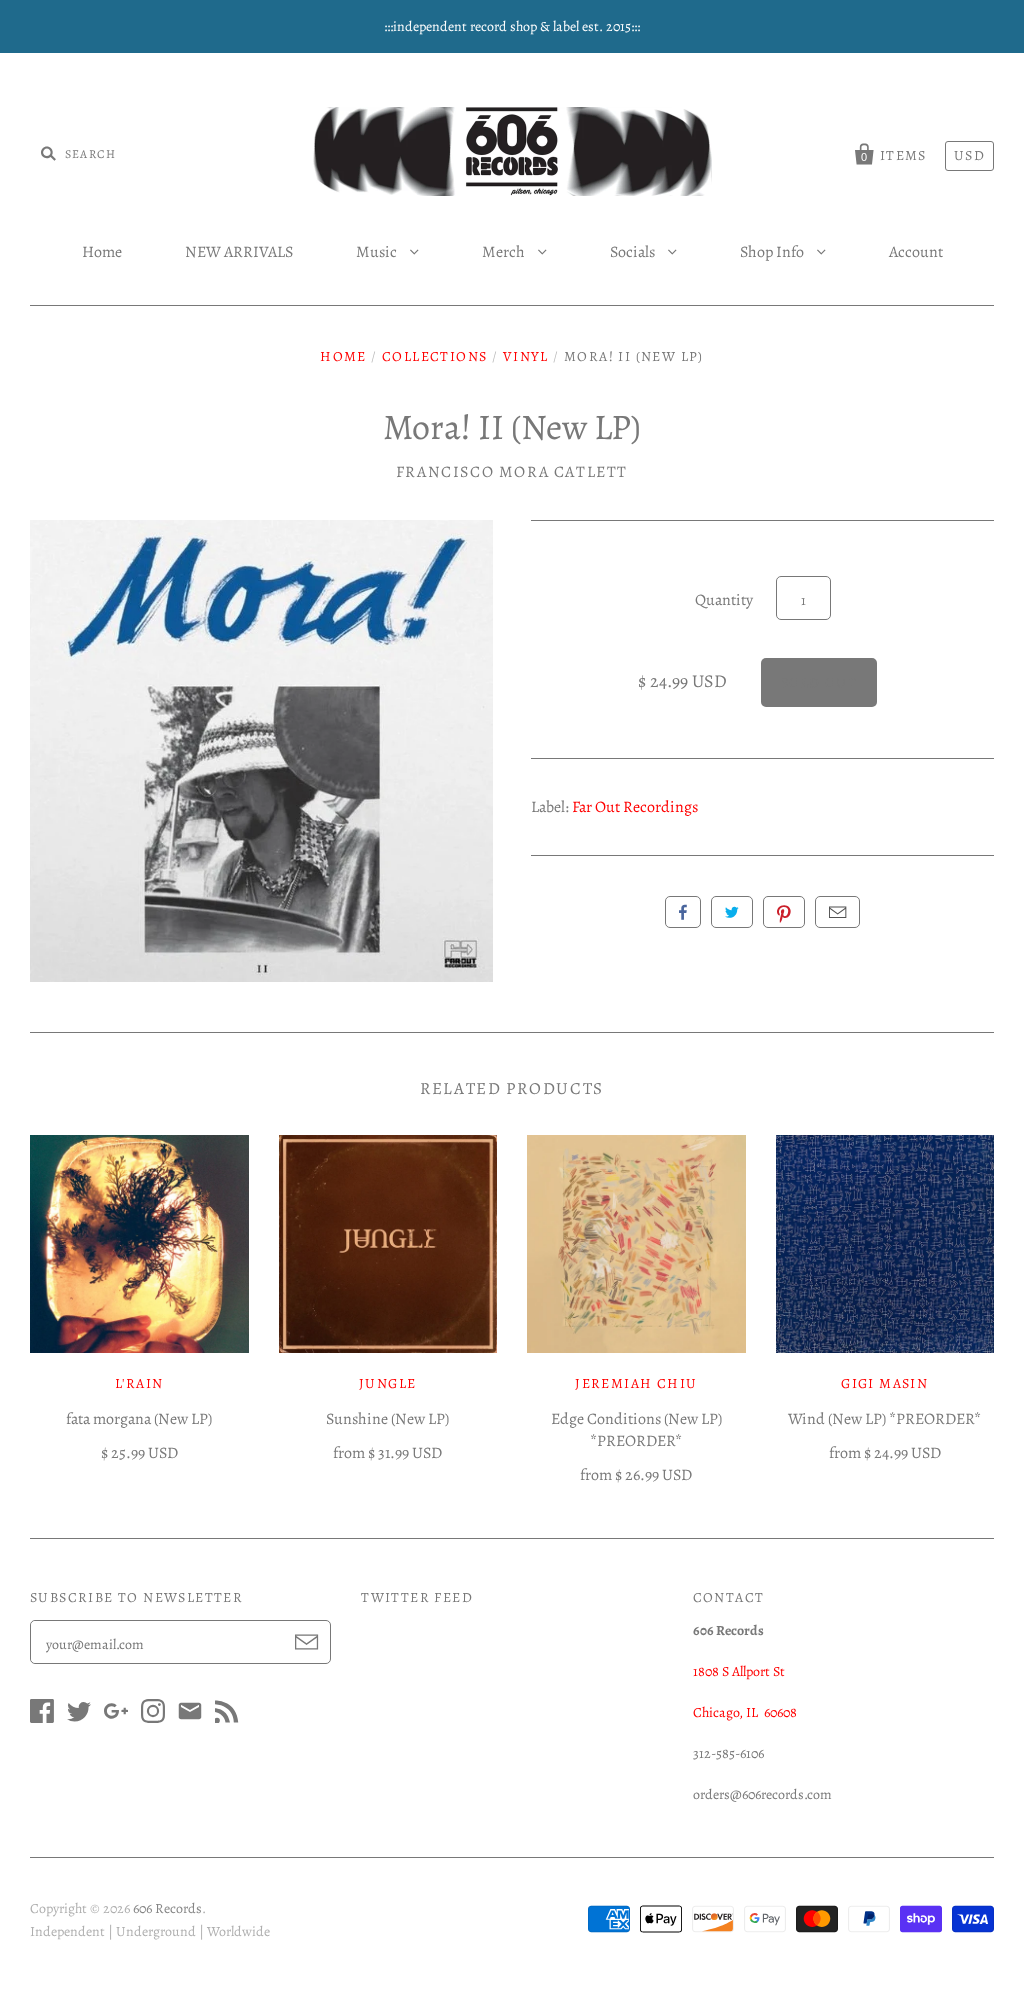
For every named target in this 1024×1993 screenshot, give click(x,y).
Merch (505, 252)
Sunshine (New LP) (387, 1419)
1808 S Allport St (739, 1671)
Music (378, 252)
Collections (434, 356)
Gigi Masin (884, 1383)
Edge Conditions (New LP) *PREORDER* (636, 1430)
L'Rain (139, 1383)
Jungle (387, 1383)
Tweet (732, 912)
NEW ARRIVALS (239, 252)
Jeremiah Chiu (636, 1383)
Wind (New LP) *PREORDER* (884, 1419)
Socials (634, 252)
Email (837, 912)
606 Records (167, 1908)
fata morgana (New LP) (139, 1419)
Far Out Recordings (635, 807)
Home (102, 252)
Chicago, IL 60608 (745, 1712)
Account (916, 252)
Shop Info (773, 252)
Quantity (724, 600)
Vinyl (526, 356)
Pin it (784, 912)
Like (683, 912)
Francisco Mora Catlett (512, 472)
